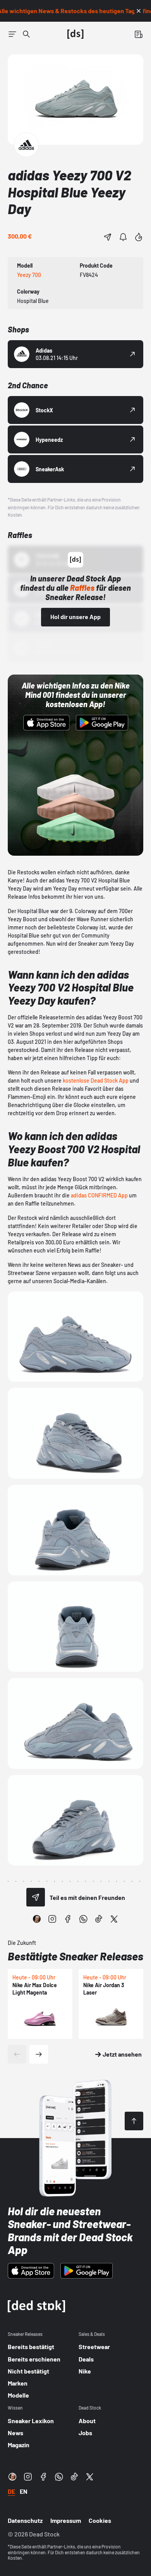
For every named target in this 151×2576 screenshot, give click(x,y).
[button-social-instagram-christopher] (37, 1919)
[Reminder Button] (123, 237)
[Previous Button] (17, 2054)
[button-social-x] (114, 1919)
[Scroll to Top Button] (134, 2121)
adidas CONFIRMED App (99, 1195)
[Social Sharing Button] (36, 1897)
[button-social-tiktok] (99, 1919)
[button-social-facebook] (68, 1919)
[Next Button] (39, 2054)
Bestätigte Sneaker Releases (75, 1956)
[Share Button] (108, 237)
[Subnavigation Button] (12, 34)
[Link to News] (26, 34)
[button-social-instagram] (52, 1919)
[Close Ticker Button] (139, 11)
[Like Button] (139, 237)
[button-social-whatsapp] (83, 1919)
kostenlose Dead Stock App (96, 1080)
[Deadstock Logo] (75, 34)
